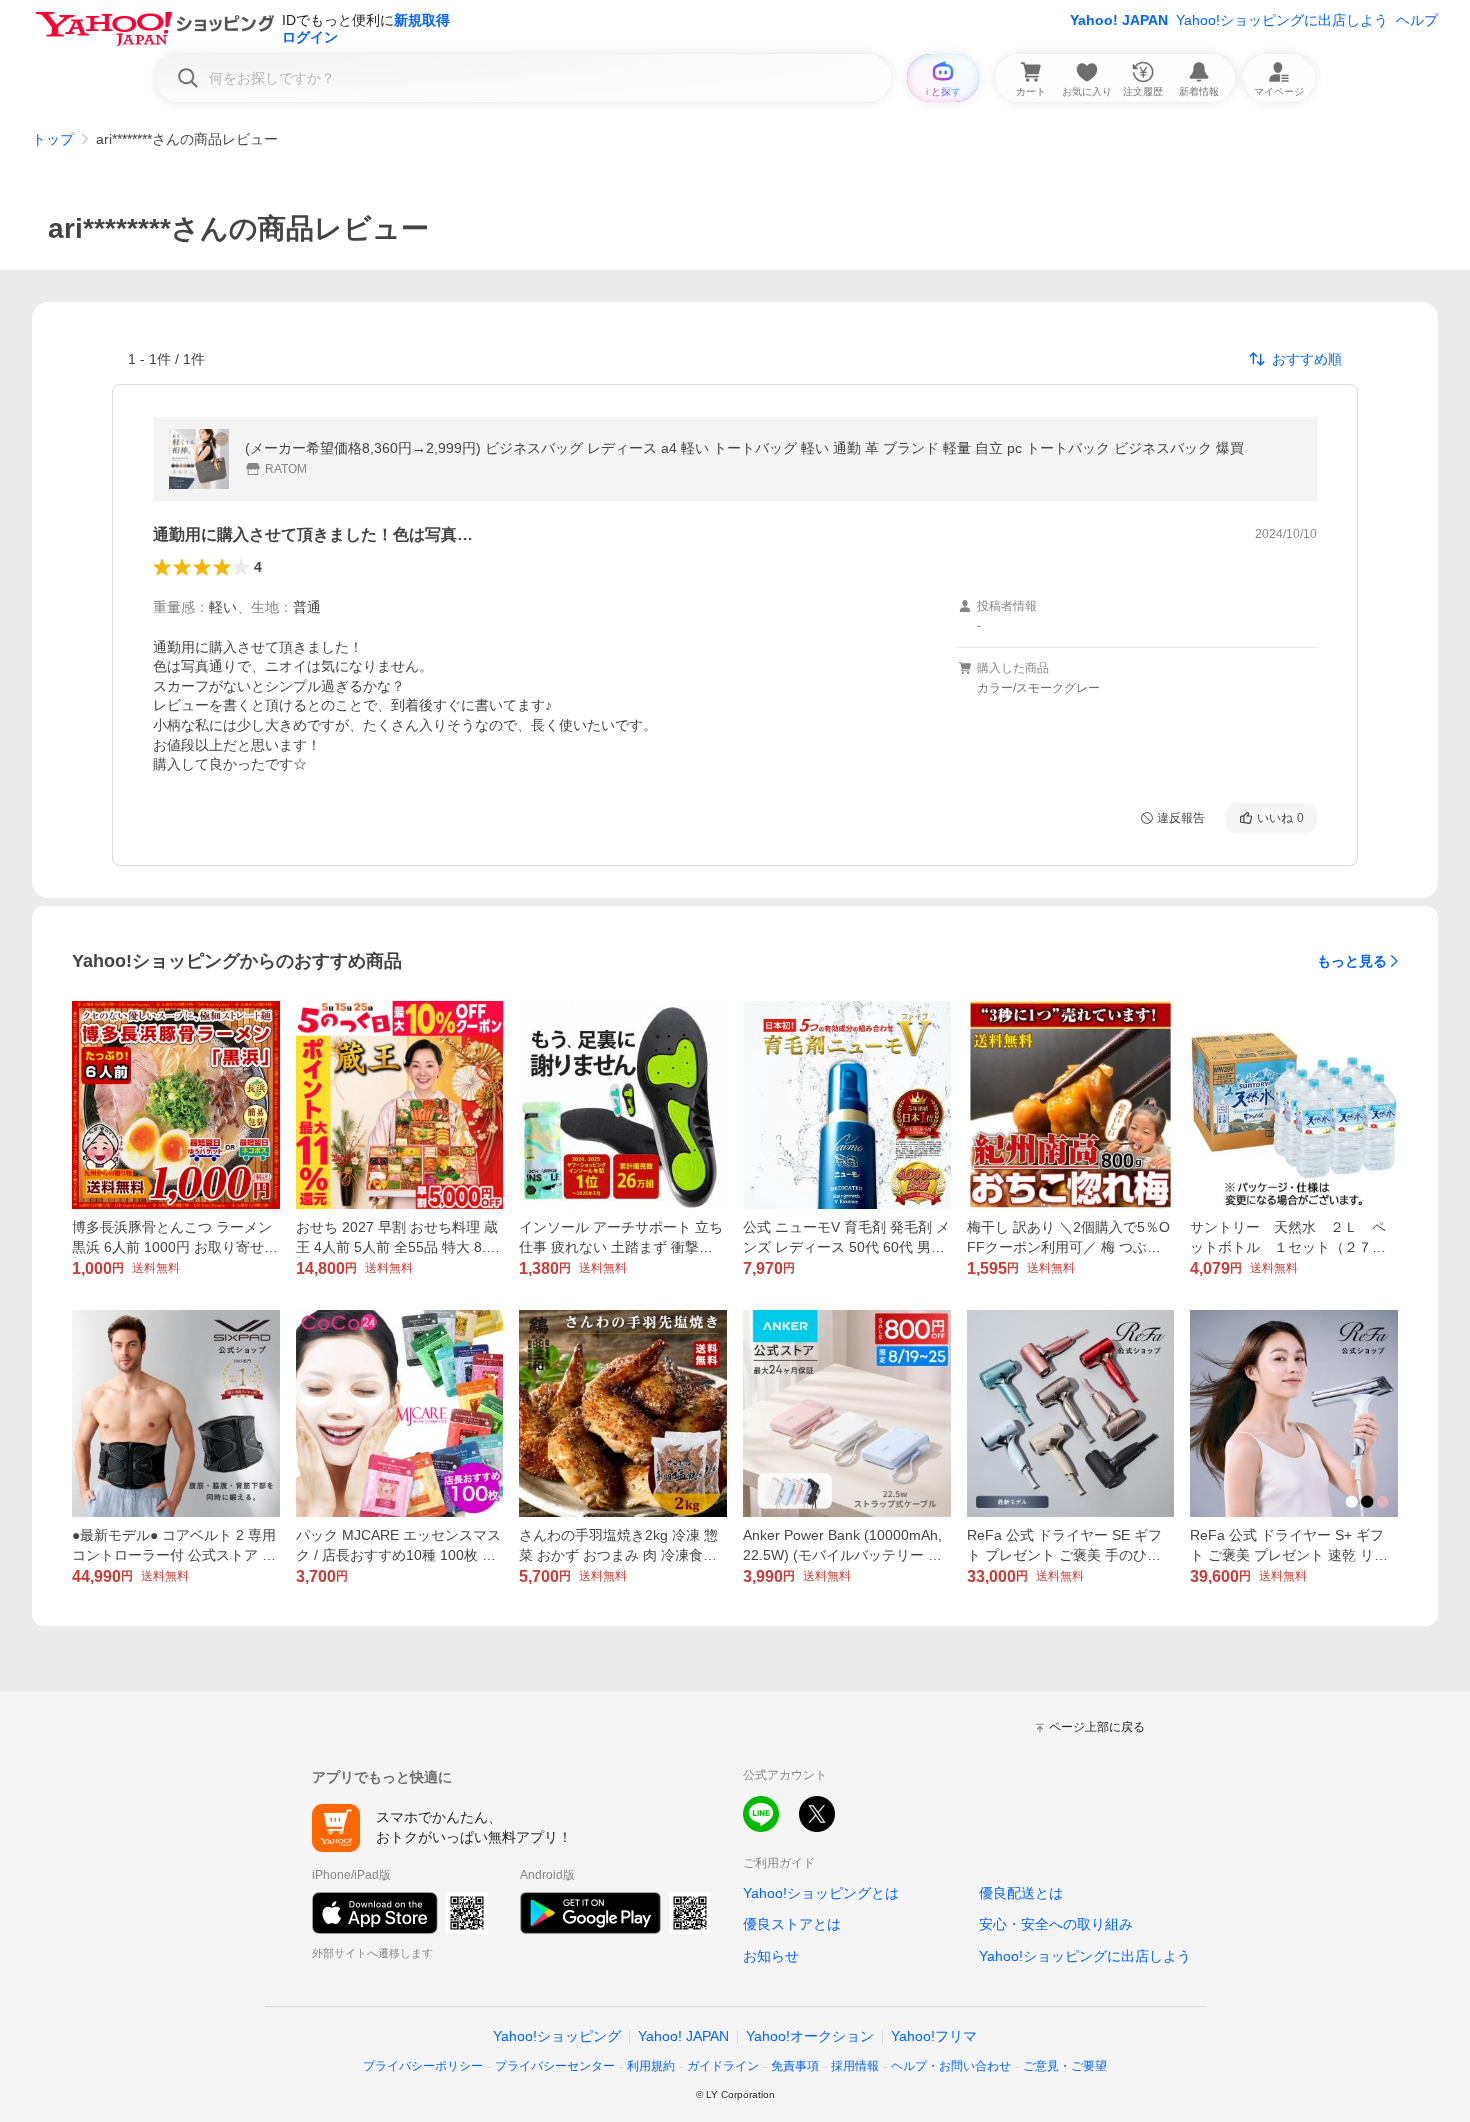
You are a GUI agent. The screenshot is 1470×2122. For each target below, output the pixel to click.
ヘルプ (1417, 20)
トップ (53, 139)
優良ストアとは (792, 1924)
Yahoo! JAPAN (1119, 20)
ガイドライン (723, 2066)
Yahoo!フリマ (934, 2036)
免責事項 (795, 2066)
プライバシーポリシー (423, 2066)
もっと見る (1352, 961)
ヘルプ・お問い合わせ (951, 2066)
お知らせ (771, 1956)
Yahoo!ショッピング (557, 2036)
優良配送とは (1021, 1893)
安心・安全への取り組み (1056, 1924)
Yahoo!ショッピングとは (821, 1893)
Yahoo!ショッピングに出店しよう (1282, 20)
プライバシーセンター (555, 2066)
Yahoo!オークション (810, 2036)
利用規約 (651, 2066)
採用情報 (855, 2066)
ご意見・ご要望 (1065, 2066)
